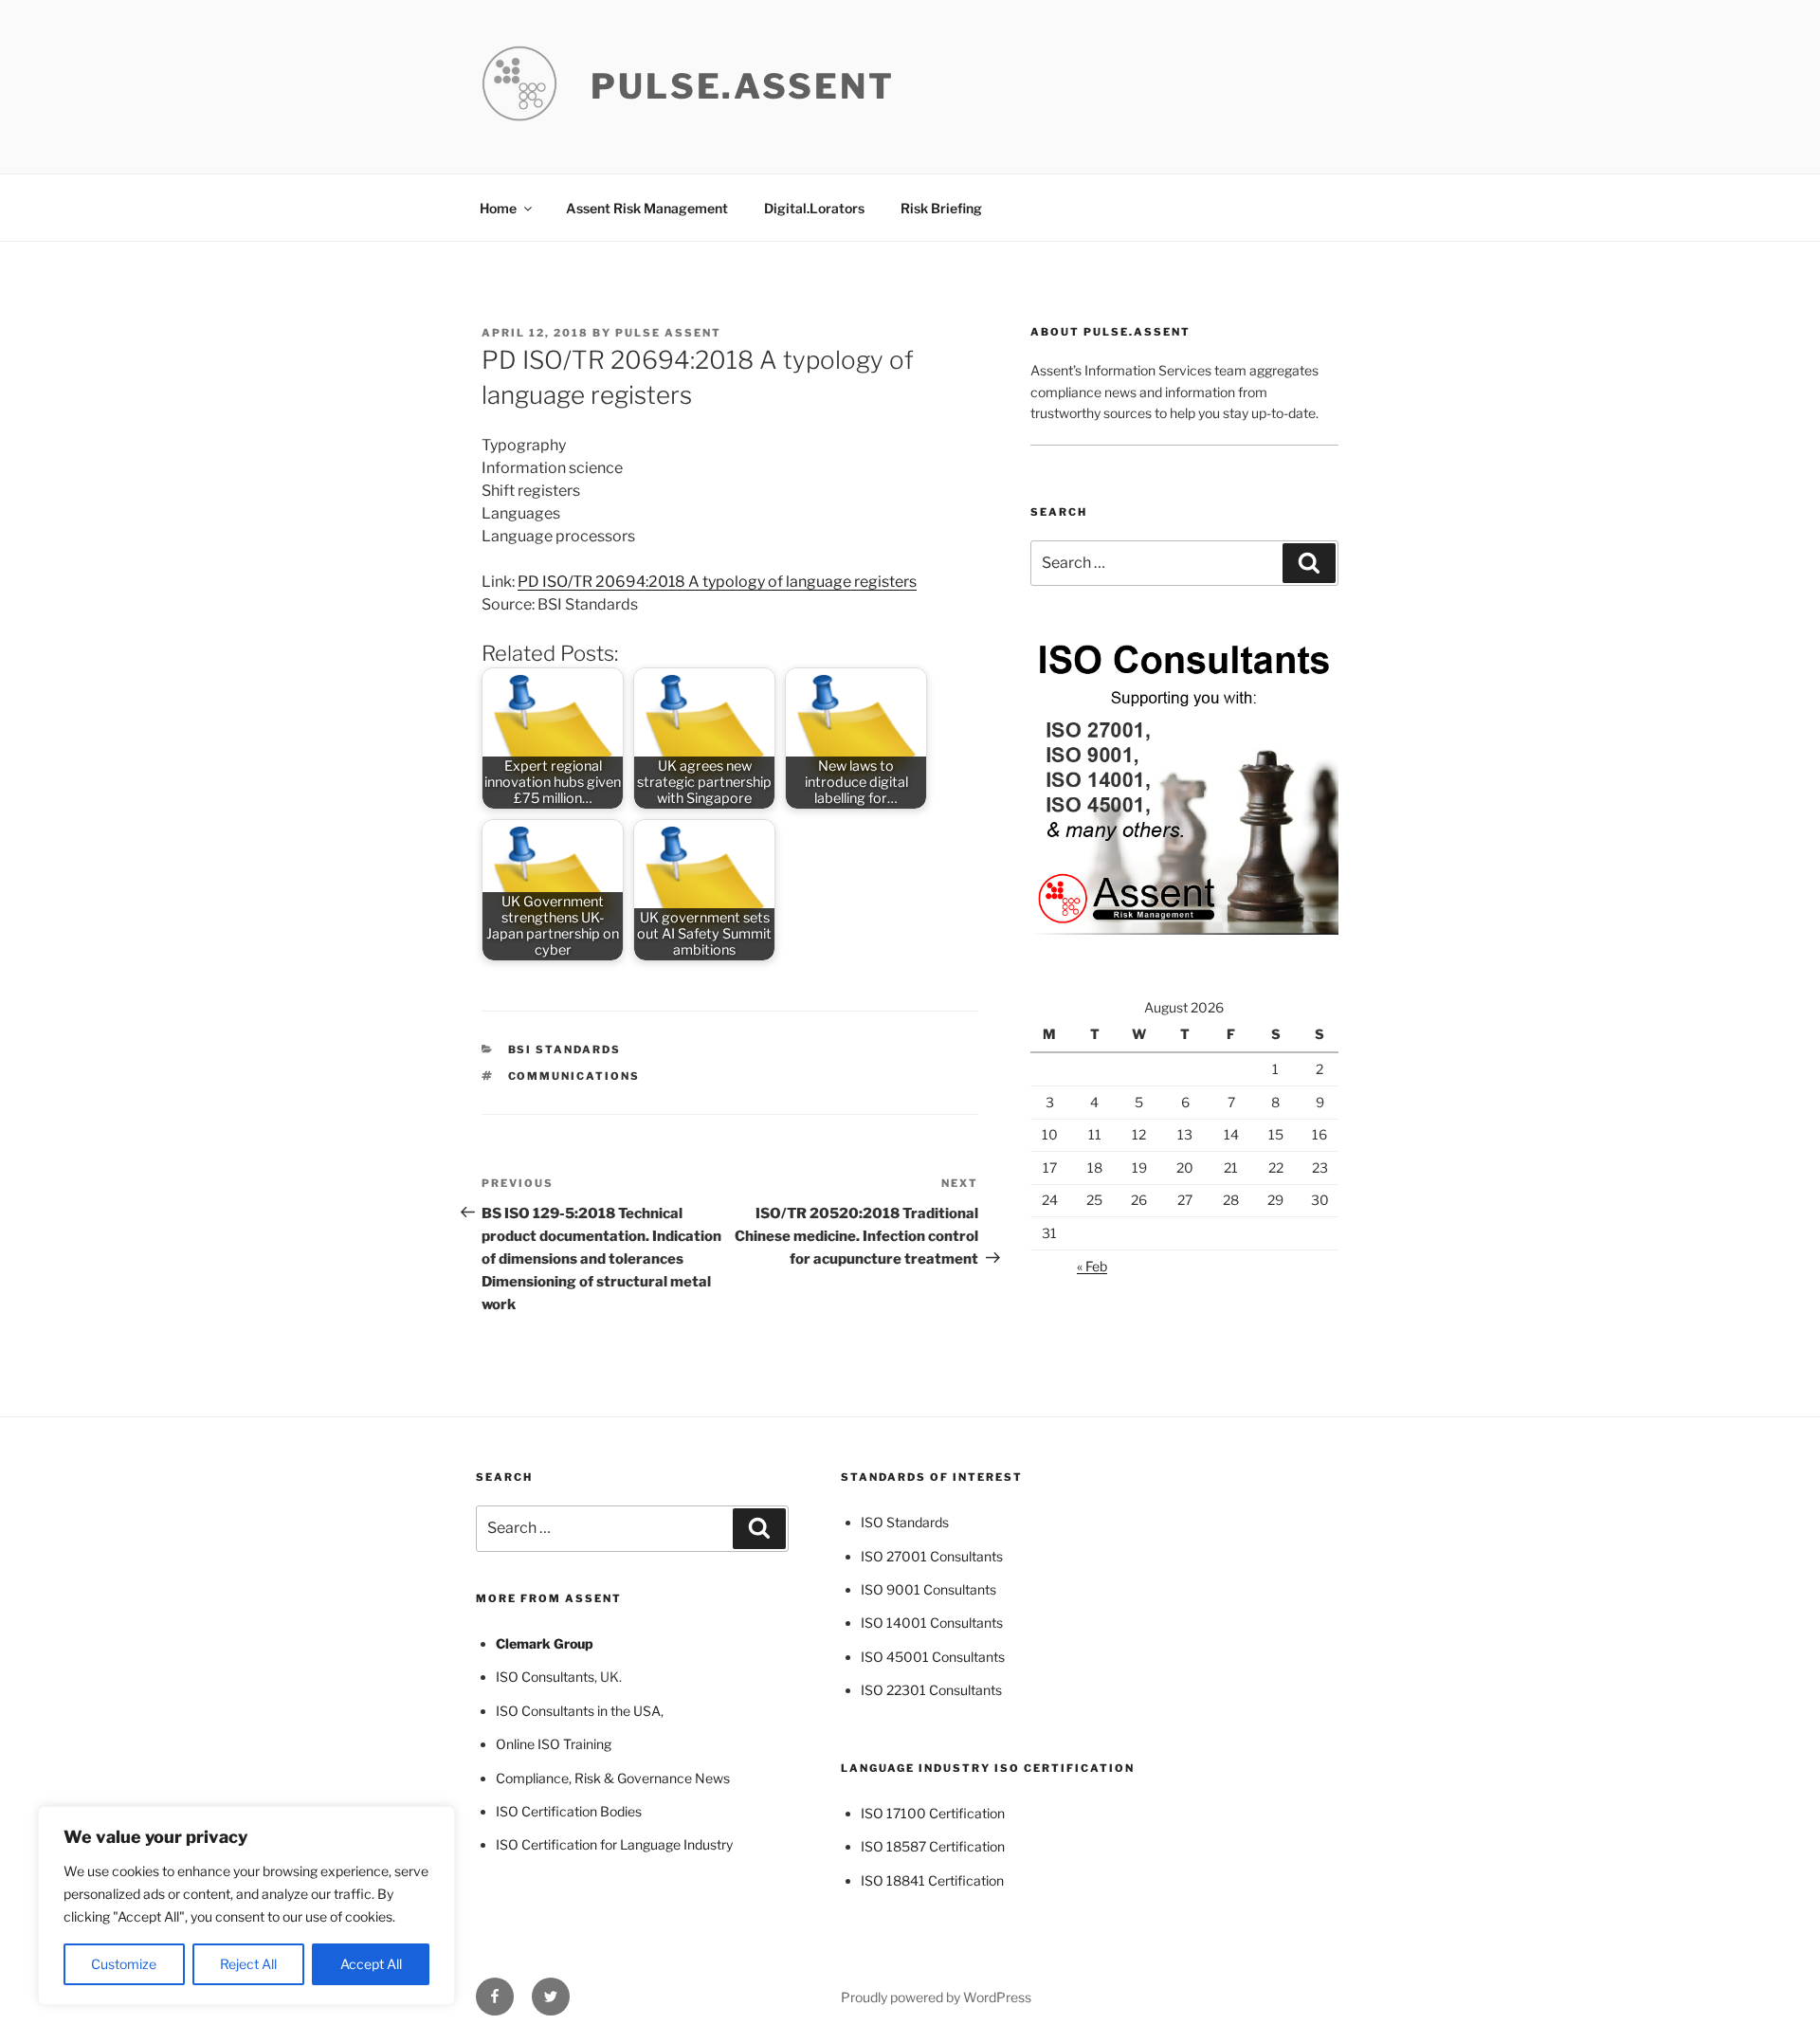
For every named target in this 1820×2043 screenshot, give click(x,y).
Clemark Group (545, 1643)
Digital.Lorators (814, 208)
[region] (246, 1906)
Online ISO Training (554, 1744)
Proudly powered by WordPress (936, 1997)
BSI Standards (565, 1049)
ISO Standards (905, 1522)
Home (498, 208)
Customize (124, 1964)
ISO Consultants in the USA (578, 1711)
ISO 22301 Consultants (931, 1690)
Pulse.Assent (743, 86)
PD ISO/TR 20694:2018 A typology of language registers (717, 582)
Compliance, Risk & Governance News (613, 1778)
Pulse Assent (668, 333)
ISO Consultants (545, 1677)
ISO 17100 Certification (933, 1813)
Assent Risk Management (647, 208)
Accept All (371, 1964)
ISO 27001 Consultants (932, 1556)
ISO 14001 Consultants (932, 1623)
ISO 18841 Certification (932, 1880)
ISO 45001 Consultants (933, 1657)
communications (574, 1076)
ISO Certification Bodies (569, 1811)
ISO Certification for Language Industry (614, 1844)
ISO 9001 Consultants (928, 1589)
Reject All (248, 1964)
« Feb (1092, 1266)
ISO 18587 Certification (933, 1846)
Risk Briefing (941, 208)
